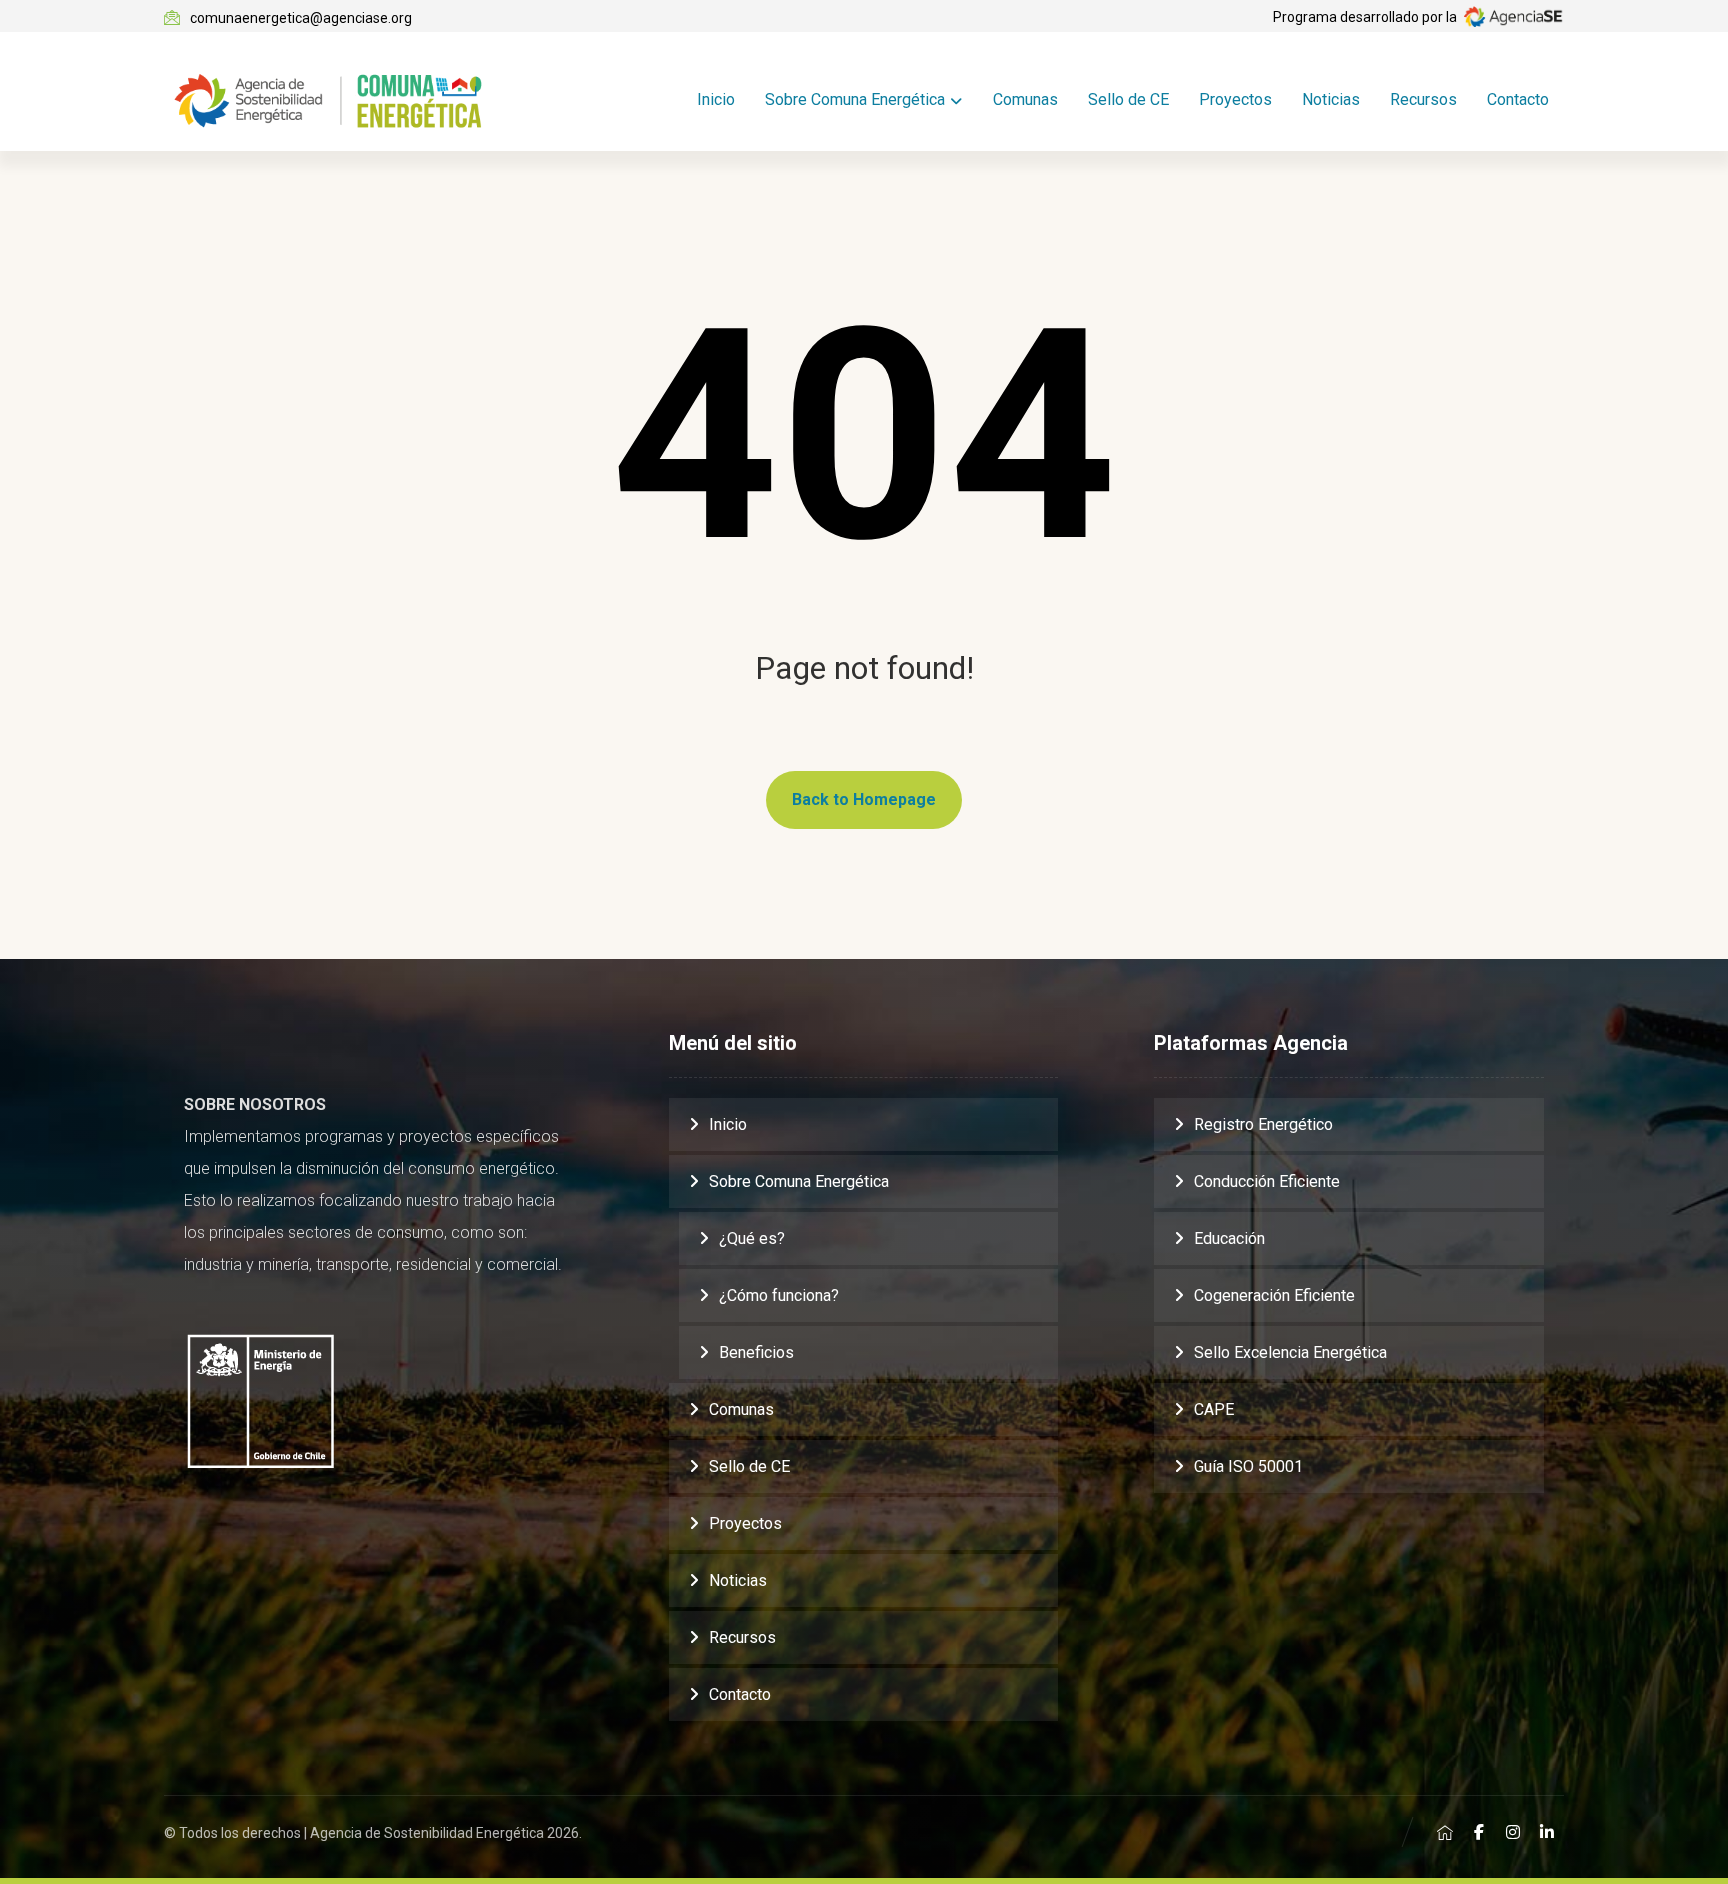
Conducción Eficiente (1267, 1181)
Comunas (741, 1409)
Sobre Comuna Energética (799, 1181)
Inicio (728, 1124)
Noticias (738, 1580)
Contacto (740, 1694)
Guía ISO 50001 (1248, 1466)
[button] (1445, 1832)
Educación (1229, 1238)
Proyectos (745, 1523)
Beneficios (756, 1352)
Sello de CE (749, 1466)
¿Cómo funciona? (779, 1295)
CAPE (1214, 1409)
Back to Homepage (864, 799)
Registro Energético (1263, 1124)
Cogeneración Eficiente (1274, 1295)
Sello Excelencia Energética (1290, 1352)
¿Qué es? (752, 1238)
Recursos (742, 1637)
